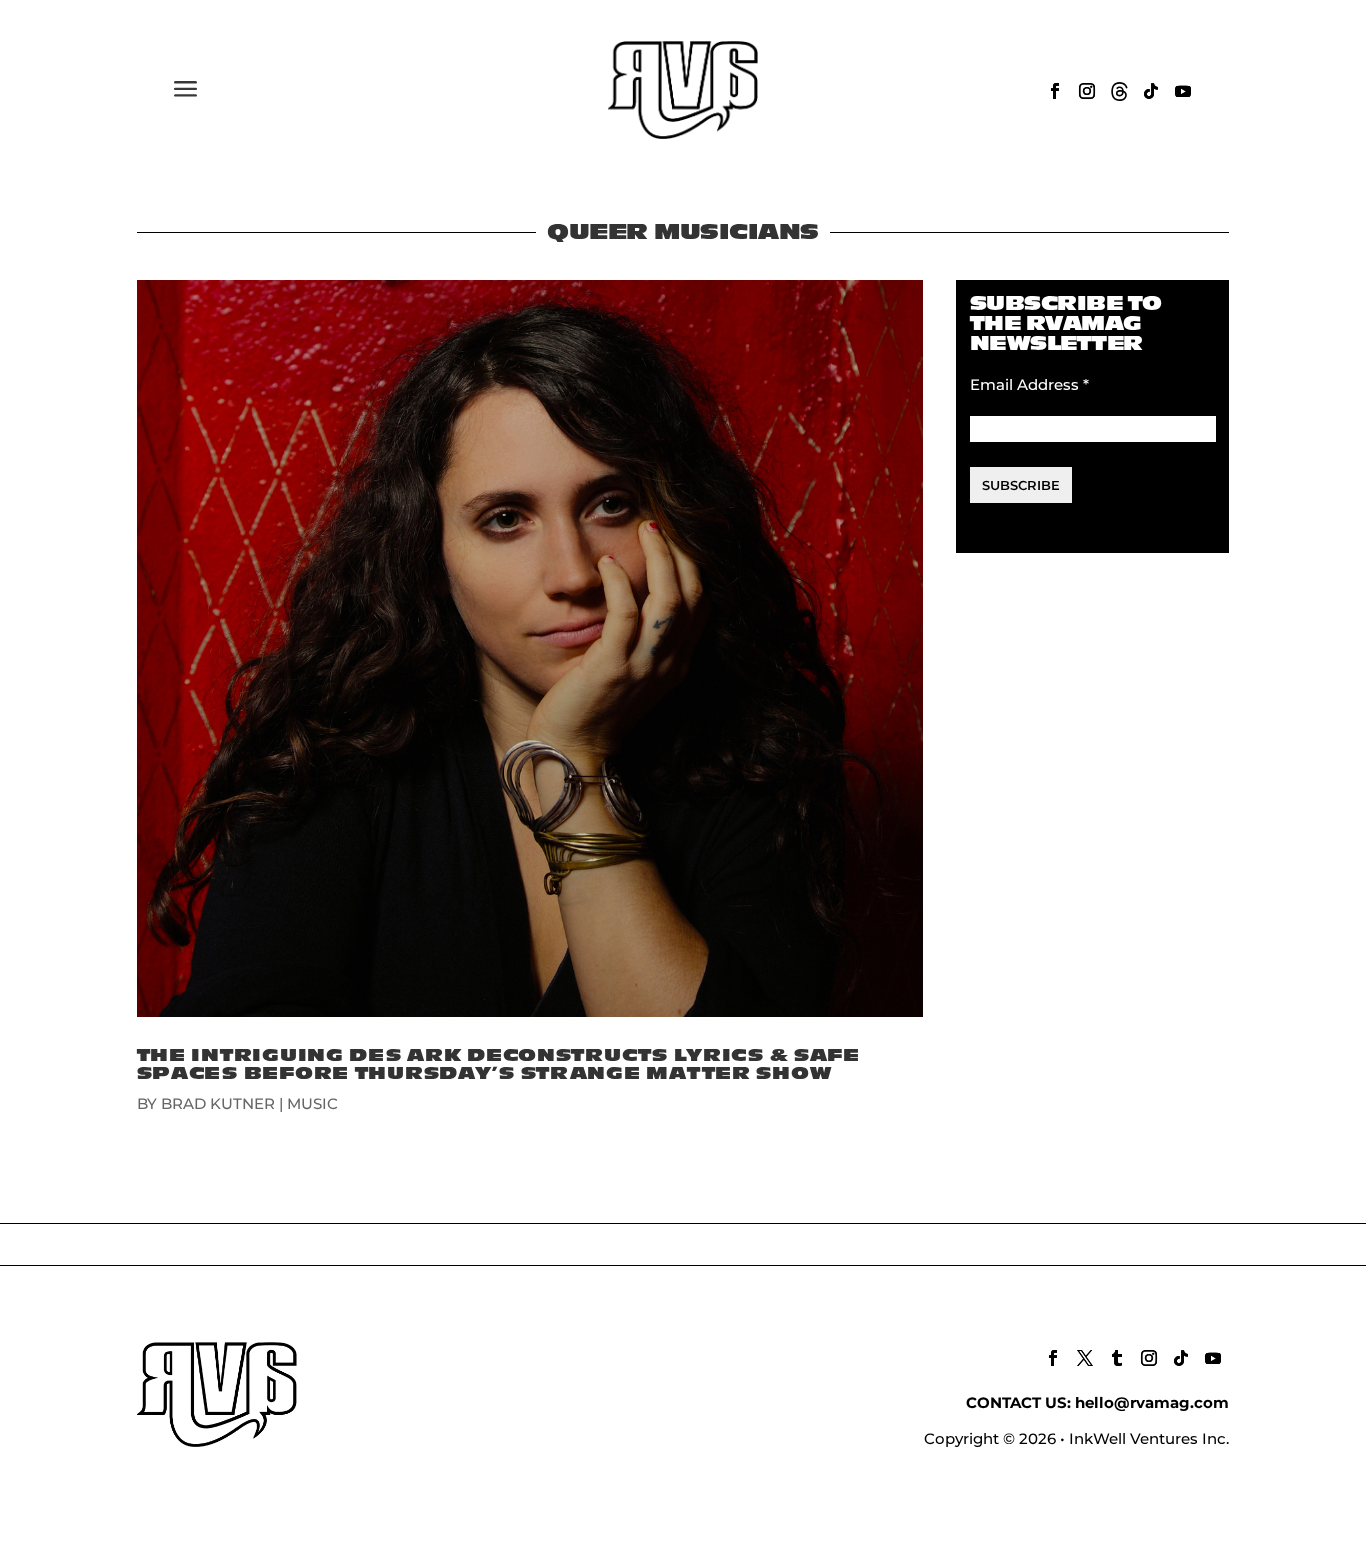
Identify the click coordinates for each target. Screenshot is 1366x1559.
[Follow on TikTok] (1151, 91)
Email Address (1029, 384)
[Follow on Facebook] (1055, 91)
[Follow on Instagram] (1087, 91)
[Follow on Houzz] (1119, 91)
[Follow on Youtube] (1183, 91)
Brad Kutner (218, 1103)
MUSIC (312, 1103)
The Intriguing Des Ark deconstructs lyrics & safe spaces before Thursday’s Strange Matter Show (498, 1064)
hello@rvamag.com (1152, 1402)
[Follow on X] (1085, 1358)
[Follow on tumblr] (1117, 1358)
